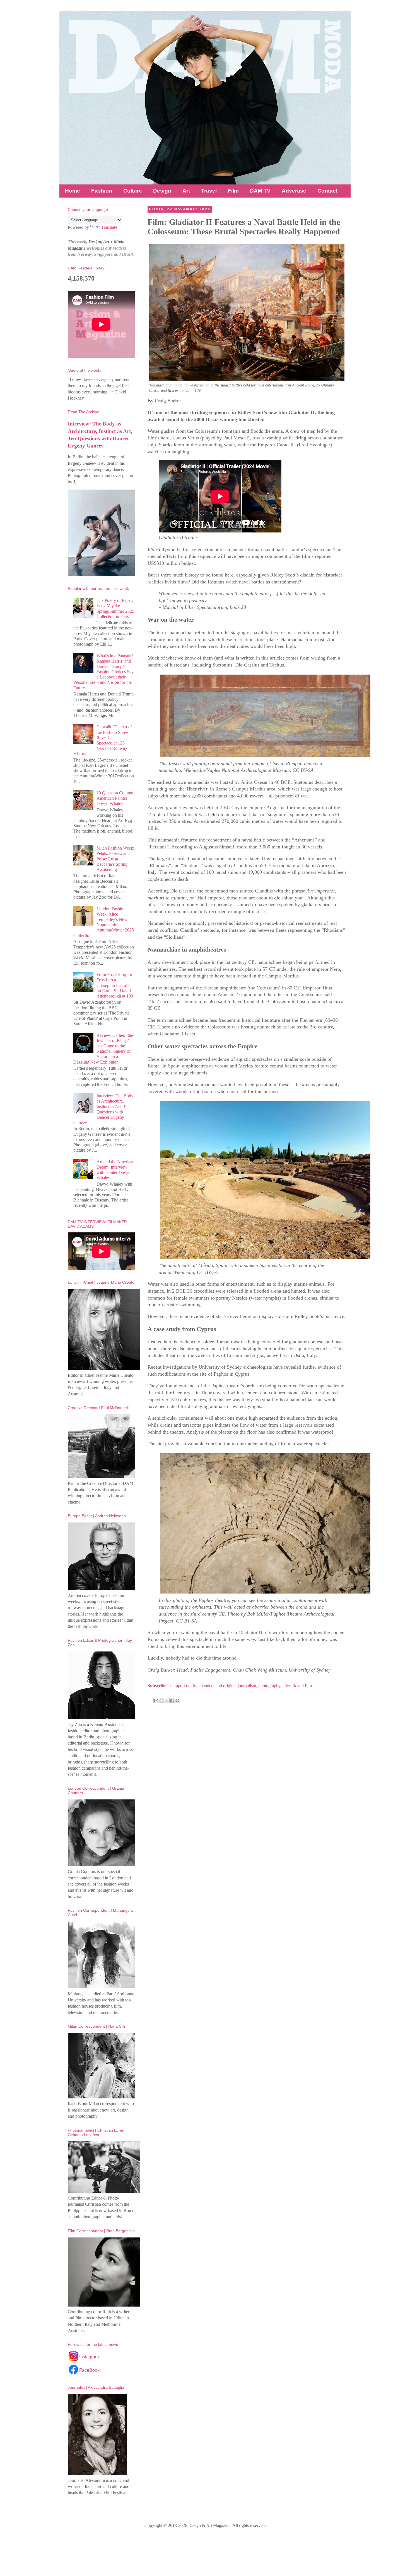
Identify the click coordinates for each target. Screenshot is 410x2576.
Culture (133, 191)
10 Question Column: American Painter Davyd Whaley (115, 798)
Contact (327, 191)
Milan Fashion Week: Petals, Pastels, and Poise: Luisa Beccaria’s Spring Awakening (115, 859)
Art (186, 191)
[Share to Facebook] (172, 1701)
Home (73, 191)
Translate (109, 227)
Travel (209, 191)
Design (162, 191)
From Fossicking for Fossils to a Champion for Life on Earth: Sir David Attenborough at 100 (115, 985)
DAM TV (260, 191)
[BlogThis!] (161, 1701)
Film (233, 191)
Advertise (294, 191)
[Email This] (156, 1701)
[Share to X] (167, 1701)
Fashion (102, 191)
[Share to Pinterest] (177, 1701)
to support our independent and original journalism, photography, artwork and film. (230, 1686)
